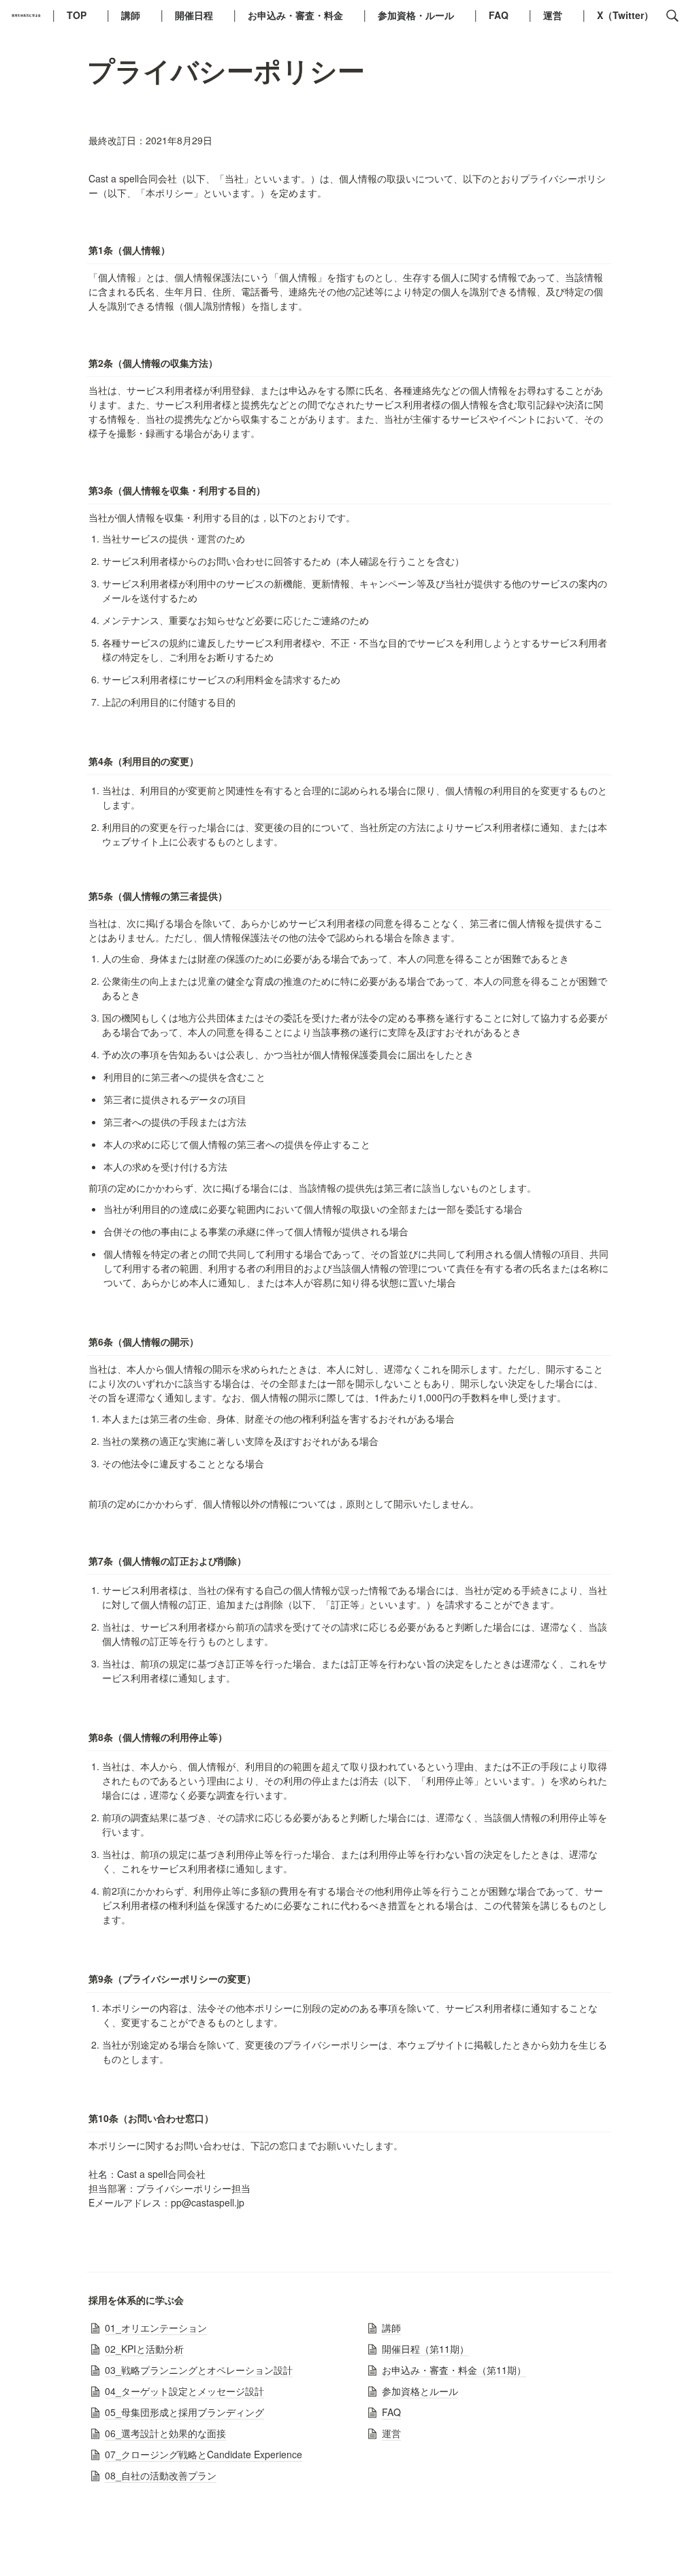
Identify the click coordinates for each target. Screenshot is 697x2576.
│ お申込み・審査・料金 (292, 15)
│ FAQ (496, 15)
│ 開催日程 (191, 15)
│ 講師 (128, 15)
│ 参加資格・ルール (413, 15)
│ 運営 (550, 15)
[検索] (672, 16)
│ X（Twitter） (617, 15)
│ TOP (74, 15)
